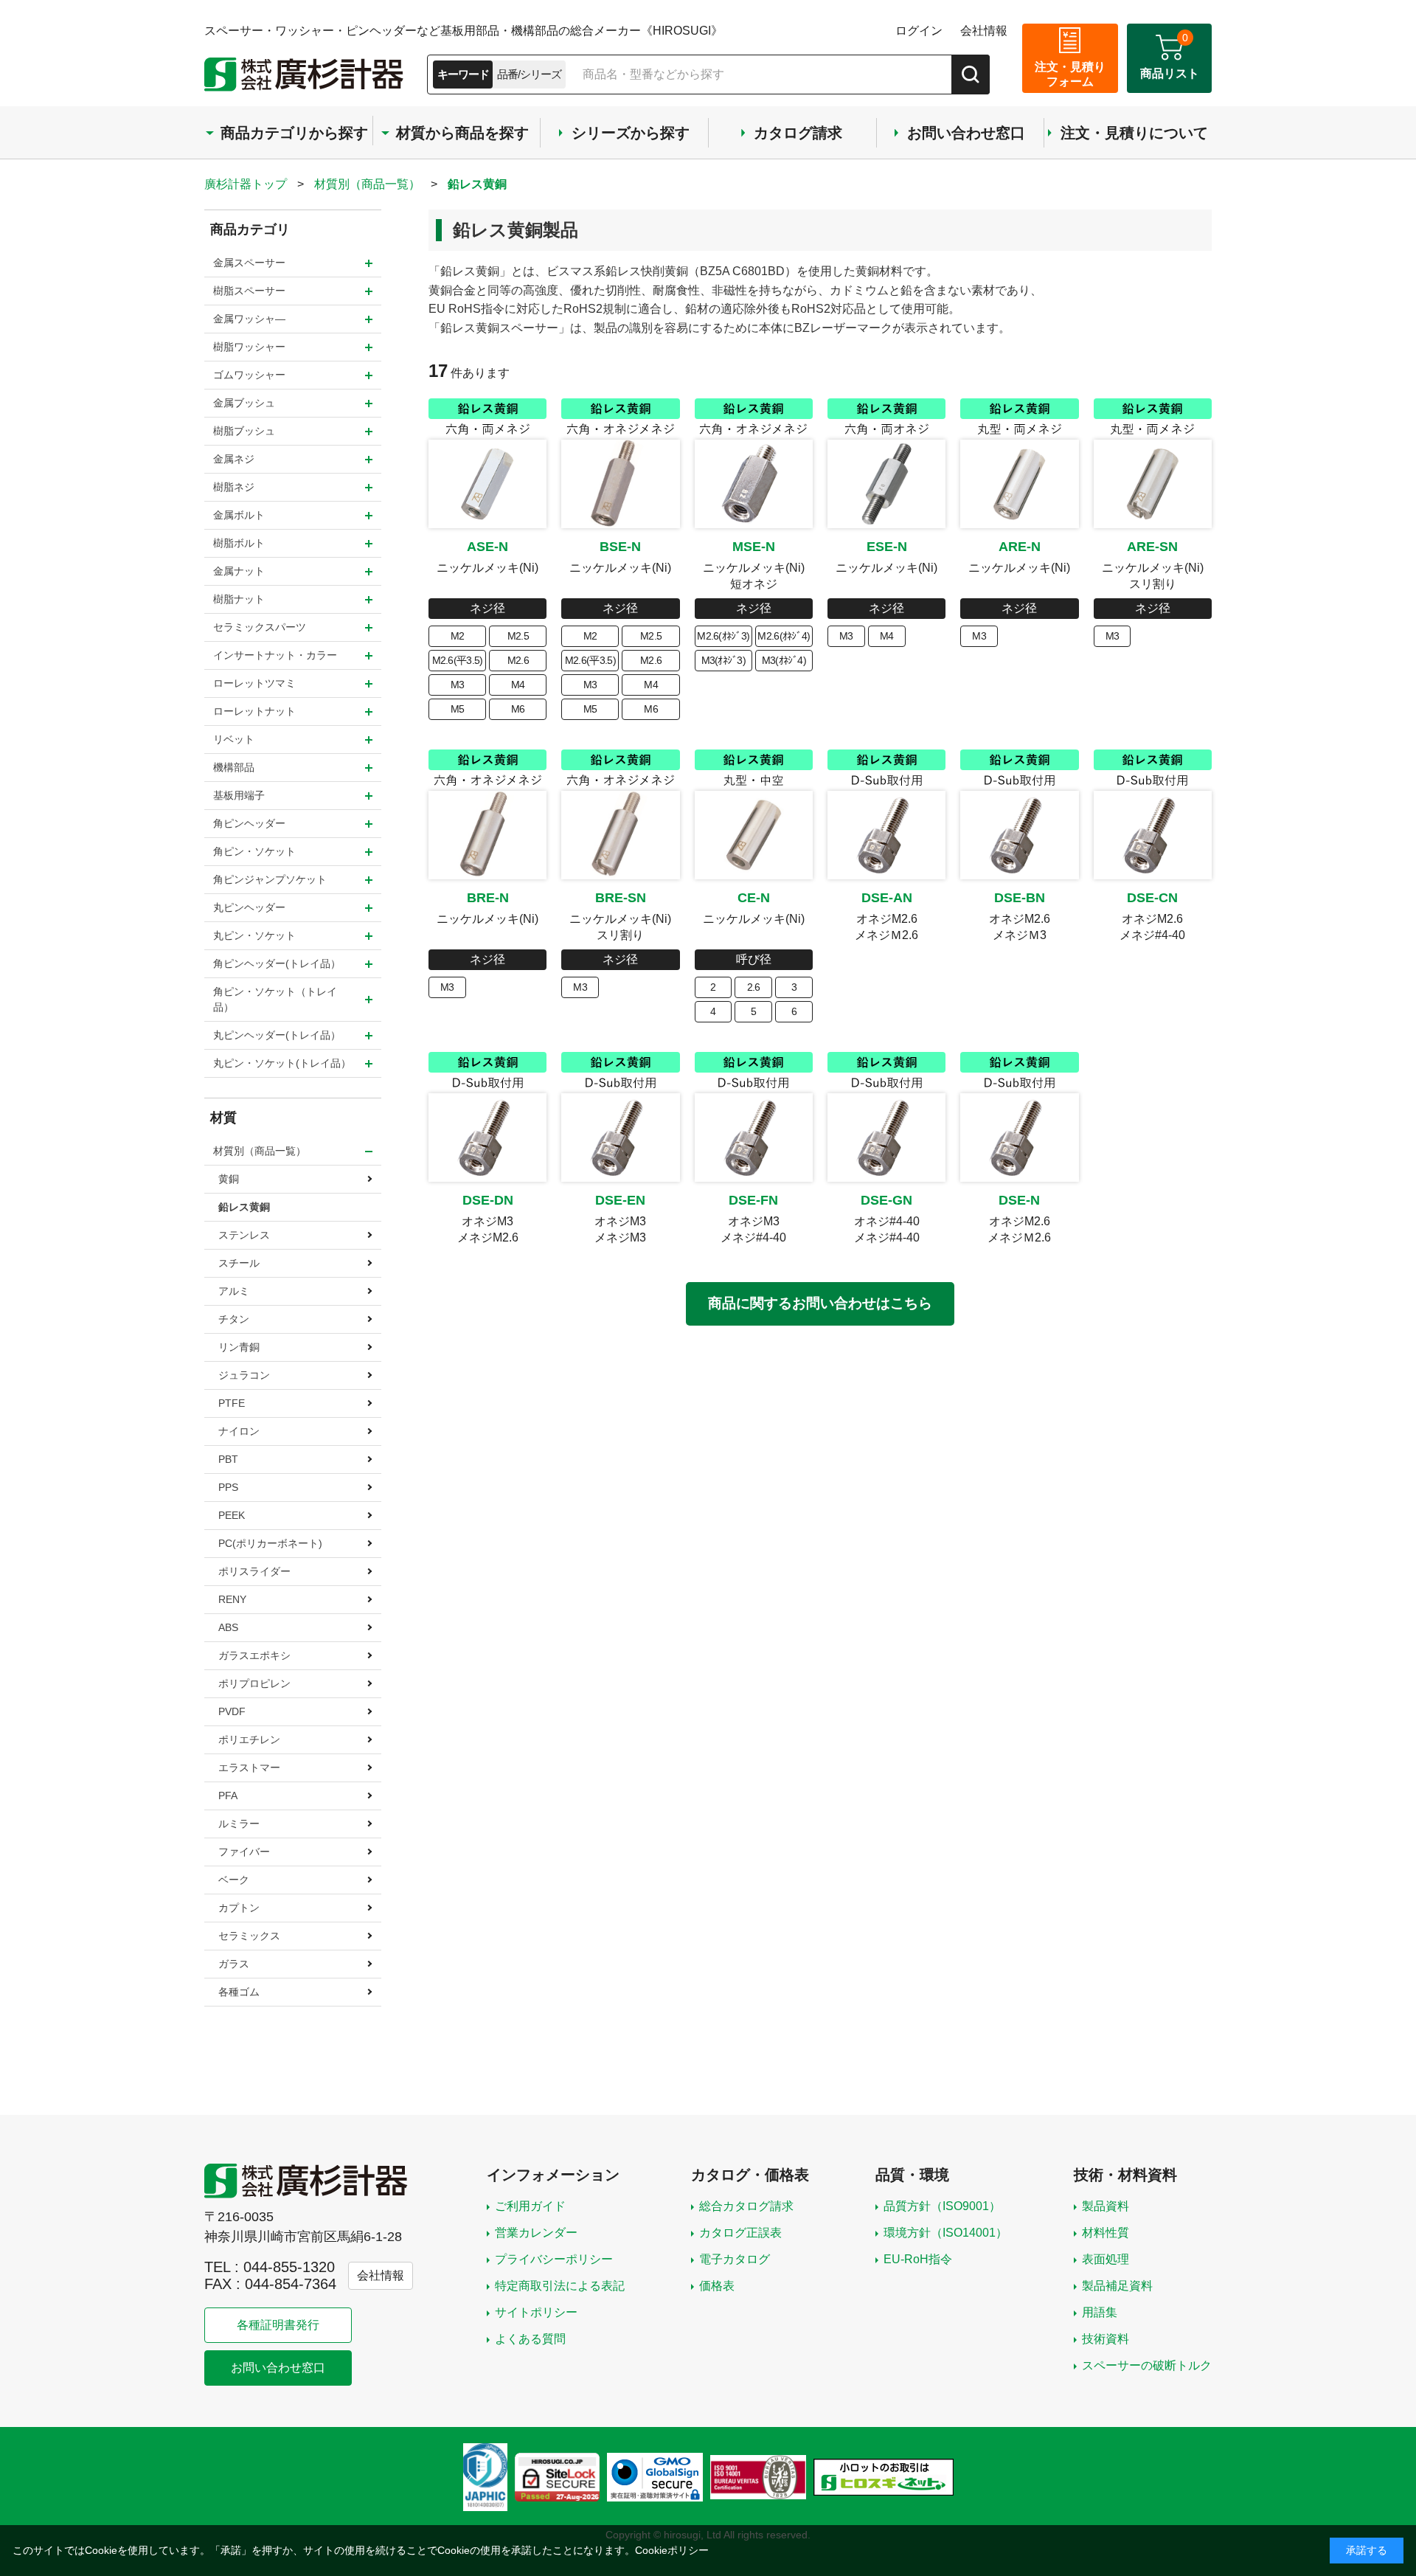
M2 (458, 636)
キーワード (463, 74)
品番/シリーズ (529, 74)
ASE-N (487, 547)
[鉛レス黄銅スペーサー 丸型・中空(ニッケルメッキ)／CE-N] (754, 835)
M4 (518, 685)
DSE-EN (620, 1200)
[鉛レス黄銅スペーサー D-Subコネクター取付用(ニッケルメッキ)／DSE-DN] (487, 1138)
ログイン (919, 31)
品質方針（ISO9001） (942, 2206)
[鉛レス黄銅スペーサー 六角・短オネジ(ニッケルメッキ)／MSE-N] (754, 484)
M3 (458, 685)
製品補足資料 (1117, 2286)
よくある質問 (530, 2339)
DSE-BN (1020, 898)
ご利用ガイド (530, 2206)
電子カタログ (735, 2259)
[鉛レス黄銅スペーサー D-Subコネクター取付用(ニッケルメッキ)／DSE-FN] (754, 1138)
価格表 (717, 2286)
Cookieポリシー (672, 2550)
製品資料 (1106, 2206)
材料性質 (1106, 2233)
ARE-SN (1152, 547)
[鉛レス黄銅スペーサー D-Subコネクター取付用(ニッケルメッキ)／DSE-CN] (1153, 835)
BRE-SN (621, 898)
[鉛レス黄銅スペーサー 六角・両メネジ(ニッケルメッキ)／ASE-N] (487, 484)
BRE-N (488, 898)
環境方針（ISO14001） (945, 2233)
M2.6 (518, 660)
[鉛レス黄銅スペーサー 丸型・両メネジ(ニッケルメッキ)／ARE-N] (1019, 484)
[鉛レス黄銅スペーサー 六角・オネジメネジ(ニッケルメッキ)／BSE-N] (620, 484)
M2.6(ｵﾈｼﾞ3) (723, 636)
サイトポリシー (536, 2312)
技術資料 (1106, 2339)
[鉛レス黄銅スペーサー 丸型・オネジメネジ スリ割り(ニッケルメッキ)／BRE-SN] (620, 835)
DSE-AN (887, 898)
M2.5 (518, 636)
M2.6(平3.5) (458, 660)
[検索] (971, 75)
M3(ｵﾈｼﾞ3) (723, 660)
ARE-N (1020, 547)
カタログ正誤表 (740, 2233)
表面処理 (1106, 2259)
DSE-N (1019, 1200)
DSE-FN (753, 1200)
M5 (458, 709)
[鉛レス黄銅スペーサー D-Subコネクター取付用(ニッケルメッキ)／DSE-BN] (1019, 835)
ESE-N (887, 547)
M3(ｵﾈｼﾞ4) (784, 660)
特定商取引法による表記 (560, 2286)
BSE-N (620, 547)
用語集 (1100, 2312)
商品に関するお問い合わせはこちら (820, 1303)
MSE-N (754, 547)
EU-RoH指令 (918, 2259)
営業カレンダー (536, 2233)
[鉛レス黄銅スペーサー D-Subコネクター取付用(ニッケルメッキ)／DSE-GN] (886, 1138)
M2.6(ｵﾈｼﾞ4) (784, 636)
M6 (518, 709)
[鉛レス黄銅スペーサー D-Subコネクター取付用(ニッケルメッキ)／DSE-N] (1019, 1138)
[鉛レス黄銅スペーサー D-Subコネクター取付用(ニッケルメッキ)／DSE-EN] (620, 1138)
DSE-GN (886, 1200)
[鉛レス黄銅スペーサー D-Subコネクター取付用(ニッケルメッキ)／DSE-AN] (886, 835)
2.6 (754, 987)
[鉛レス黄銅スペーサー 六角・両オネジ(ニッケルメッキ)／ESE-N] (886, 484)
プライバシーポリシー (554, 2259)
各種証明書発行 (278, 2325)
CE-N (754, 898)
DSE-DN (488, 1200)
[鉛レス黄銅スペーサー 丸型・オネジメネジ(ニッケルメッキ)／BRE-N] (487, 835)
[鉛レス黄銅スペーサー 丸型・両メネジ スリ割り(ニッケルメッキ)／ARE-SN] (1153, 484)
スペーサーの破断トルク (1147, 2365)
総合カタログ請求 (746, 2206)
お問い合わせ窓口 (278, 2368)
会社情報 (984, 31)
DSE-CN (1152, 898)
